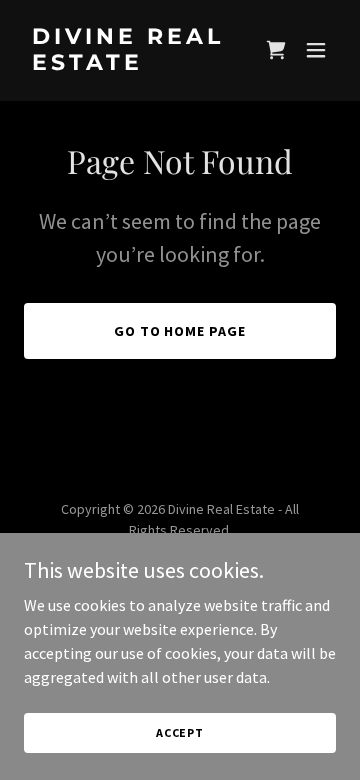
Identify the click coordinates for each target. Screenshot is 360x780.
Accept (180, 732)
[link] (133, 64)
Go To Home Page (180, 331)
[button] (276, 50)
